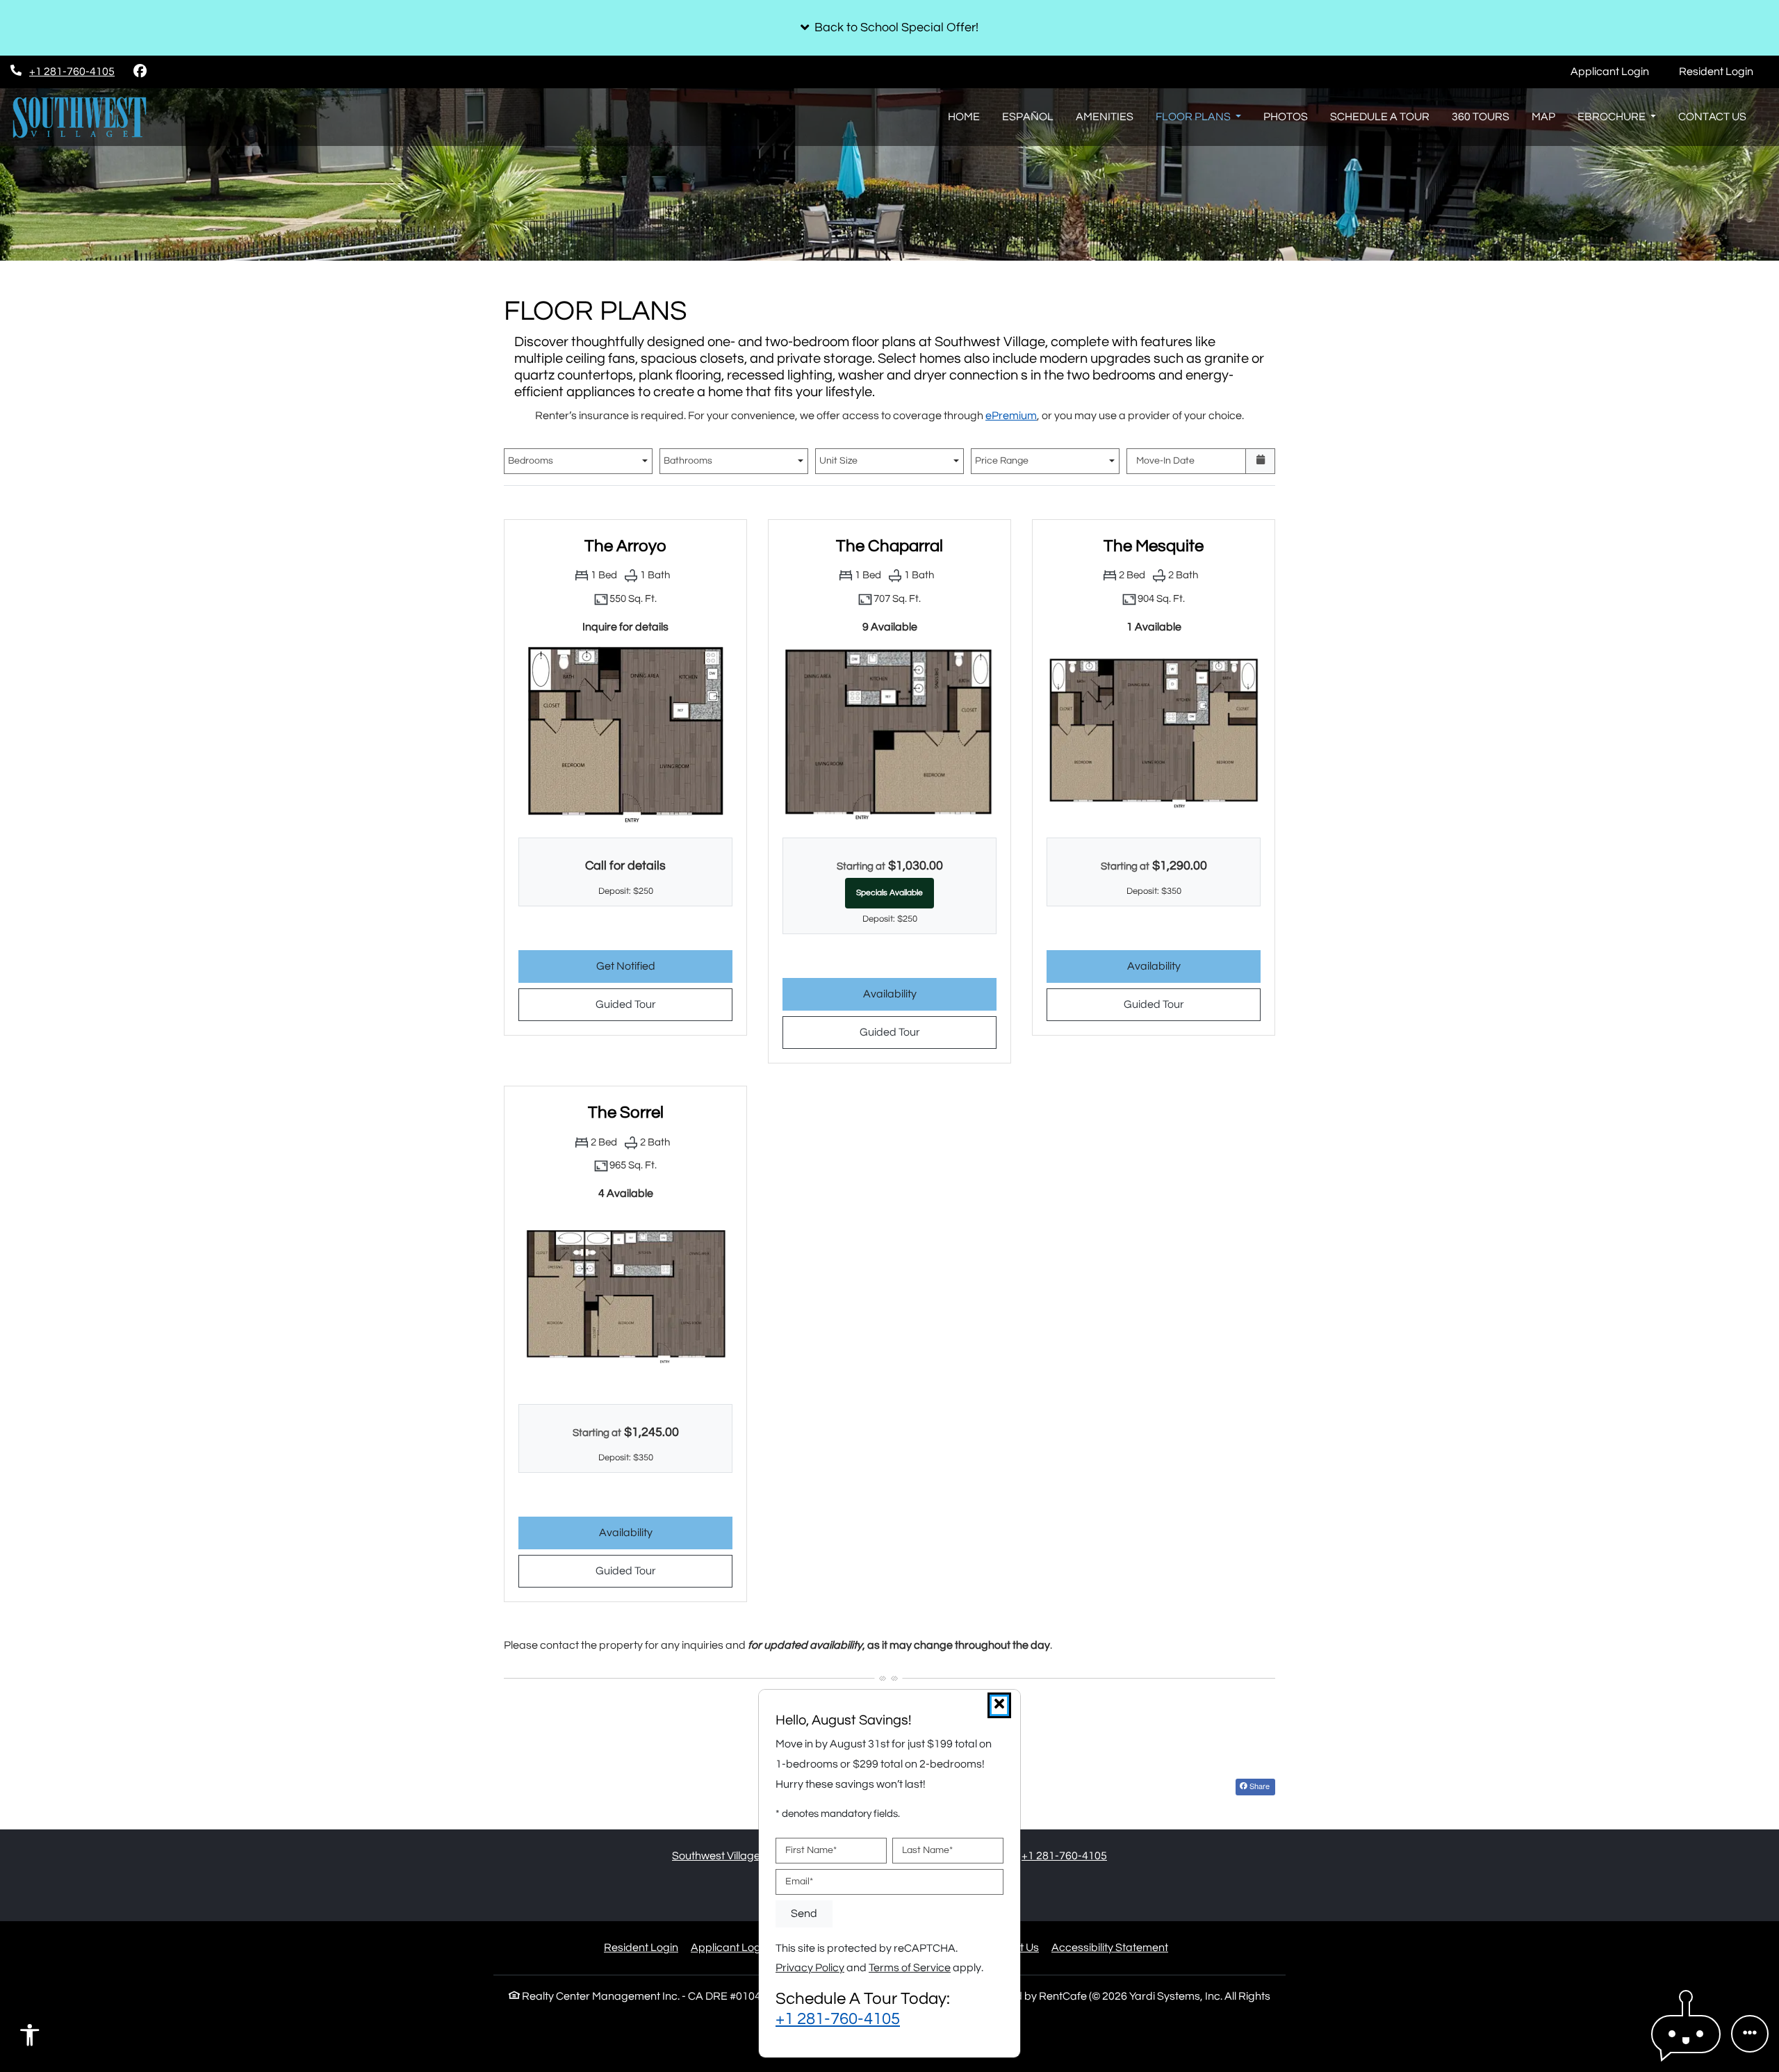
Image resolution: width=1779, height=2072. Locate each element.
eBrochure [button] (1613, 117)
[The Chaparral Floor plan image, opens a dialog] (889, 733)
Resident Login (1724, 71)
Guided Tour (662, 1004)
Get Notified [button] (664, 966)
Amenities (1105, 117)
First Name (811, 1850)
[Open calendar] (1260, 461)
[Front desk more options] (1750, 2034)
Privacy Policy (810, 1968)
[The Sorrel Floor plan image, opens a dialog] (625, 1299)
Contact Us (1712, 117)
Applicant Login (1617, 71)
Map (1543, 117)
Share (1259, 1786)
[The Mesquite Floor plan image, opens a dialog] (1154, 733)
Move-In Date (1165, 461)
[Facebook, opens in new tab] (140, 72)
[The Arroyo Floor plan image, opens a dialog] (625, 733)
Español (1028, 117)
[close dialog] (999, 1705)
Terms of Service (910, 1968)
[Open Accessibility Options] (30, 2039)
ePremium (1011, 416)
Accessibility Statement (1110, 1947)
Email (799, 1882)
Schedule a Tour (1380, 117)
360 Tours (1481, 117)
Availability (930, 994)
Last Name (927, 1850)
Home (964, 117)
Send (804, 1914)
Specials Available (889, 893)
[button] (889, 28)
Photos (1286, 117)
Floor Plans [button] (1194, 117)
